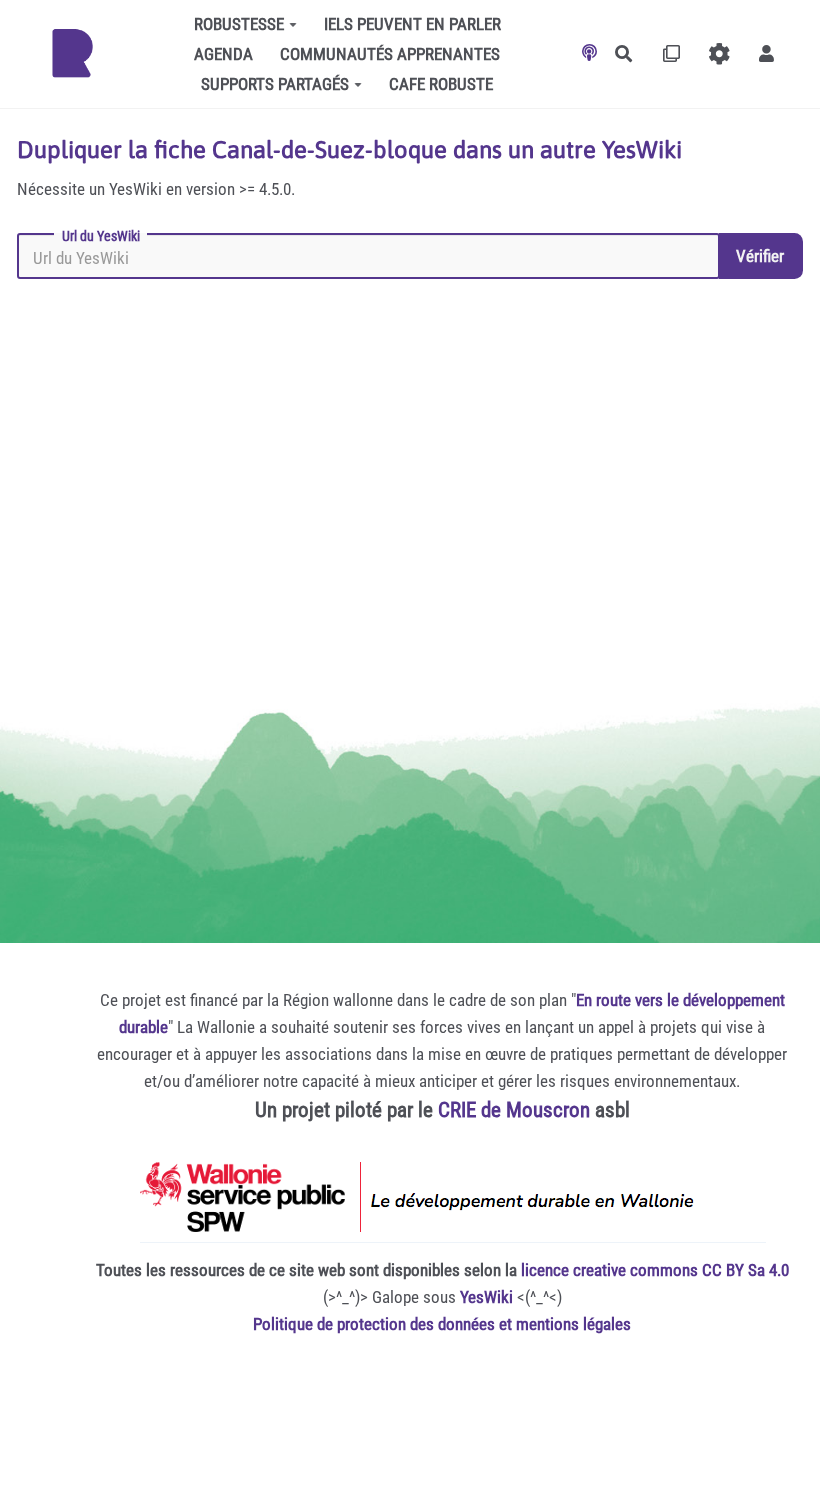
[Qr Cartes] (671, 53)
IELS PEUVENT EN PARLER (412, 24)
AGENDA (223, 54)
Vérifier (760, 256)
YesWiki (486, 1297)
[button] (766, 53)
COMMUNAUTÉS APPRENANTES (390, 54)
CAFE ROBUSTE (441, 84)
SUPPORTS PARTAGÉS (275, 84)
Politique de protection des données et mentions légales (442, 1324)
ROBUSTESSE (239, 24)
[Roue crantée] (719, 53)
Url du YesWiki (101, 236)
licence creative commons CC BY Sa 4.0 (655, 1270)
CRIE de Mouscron (514, 1110)
